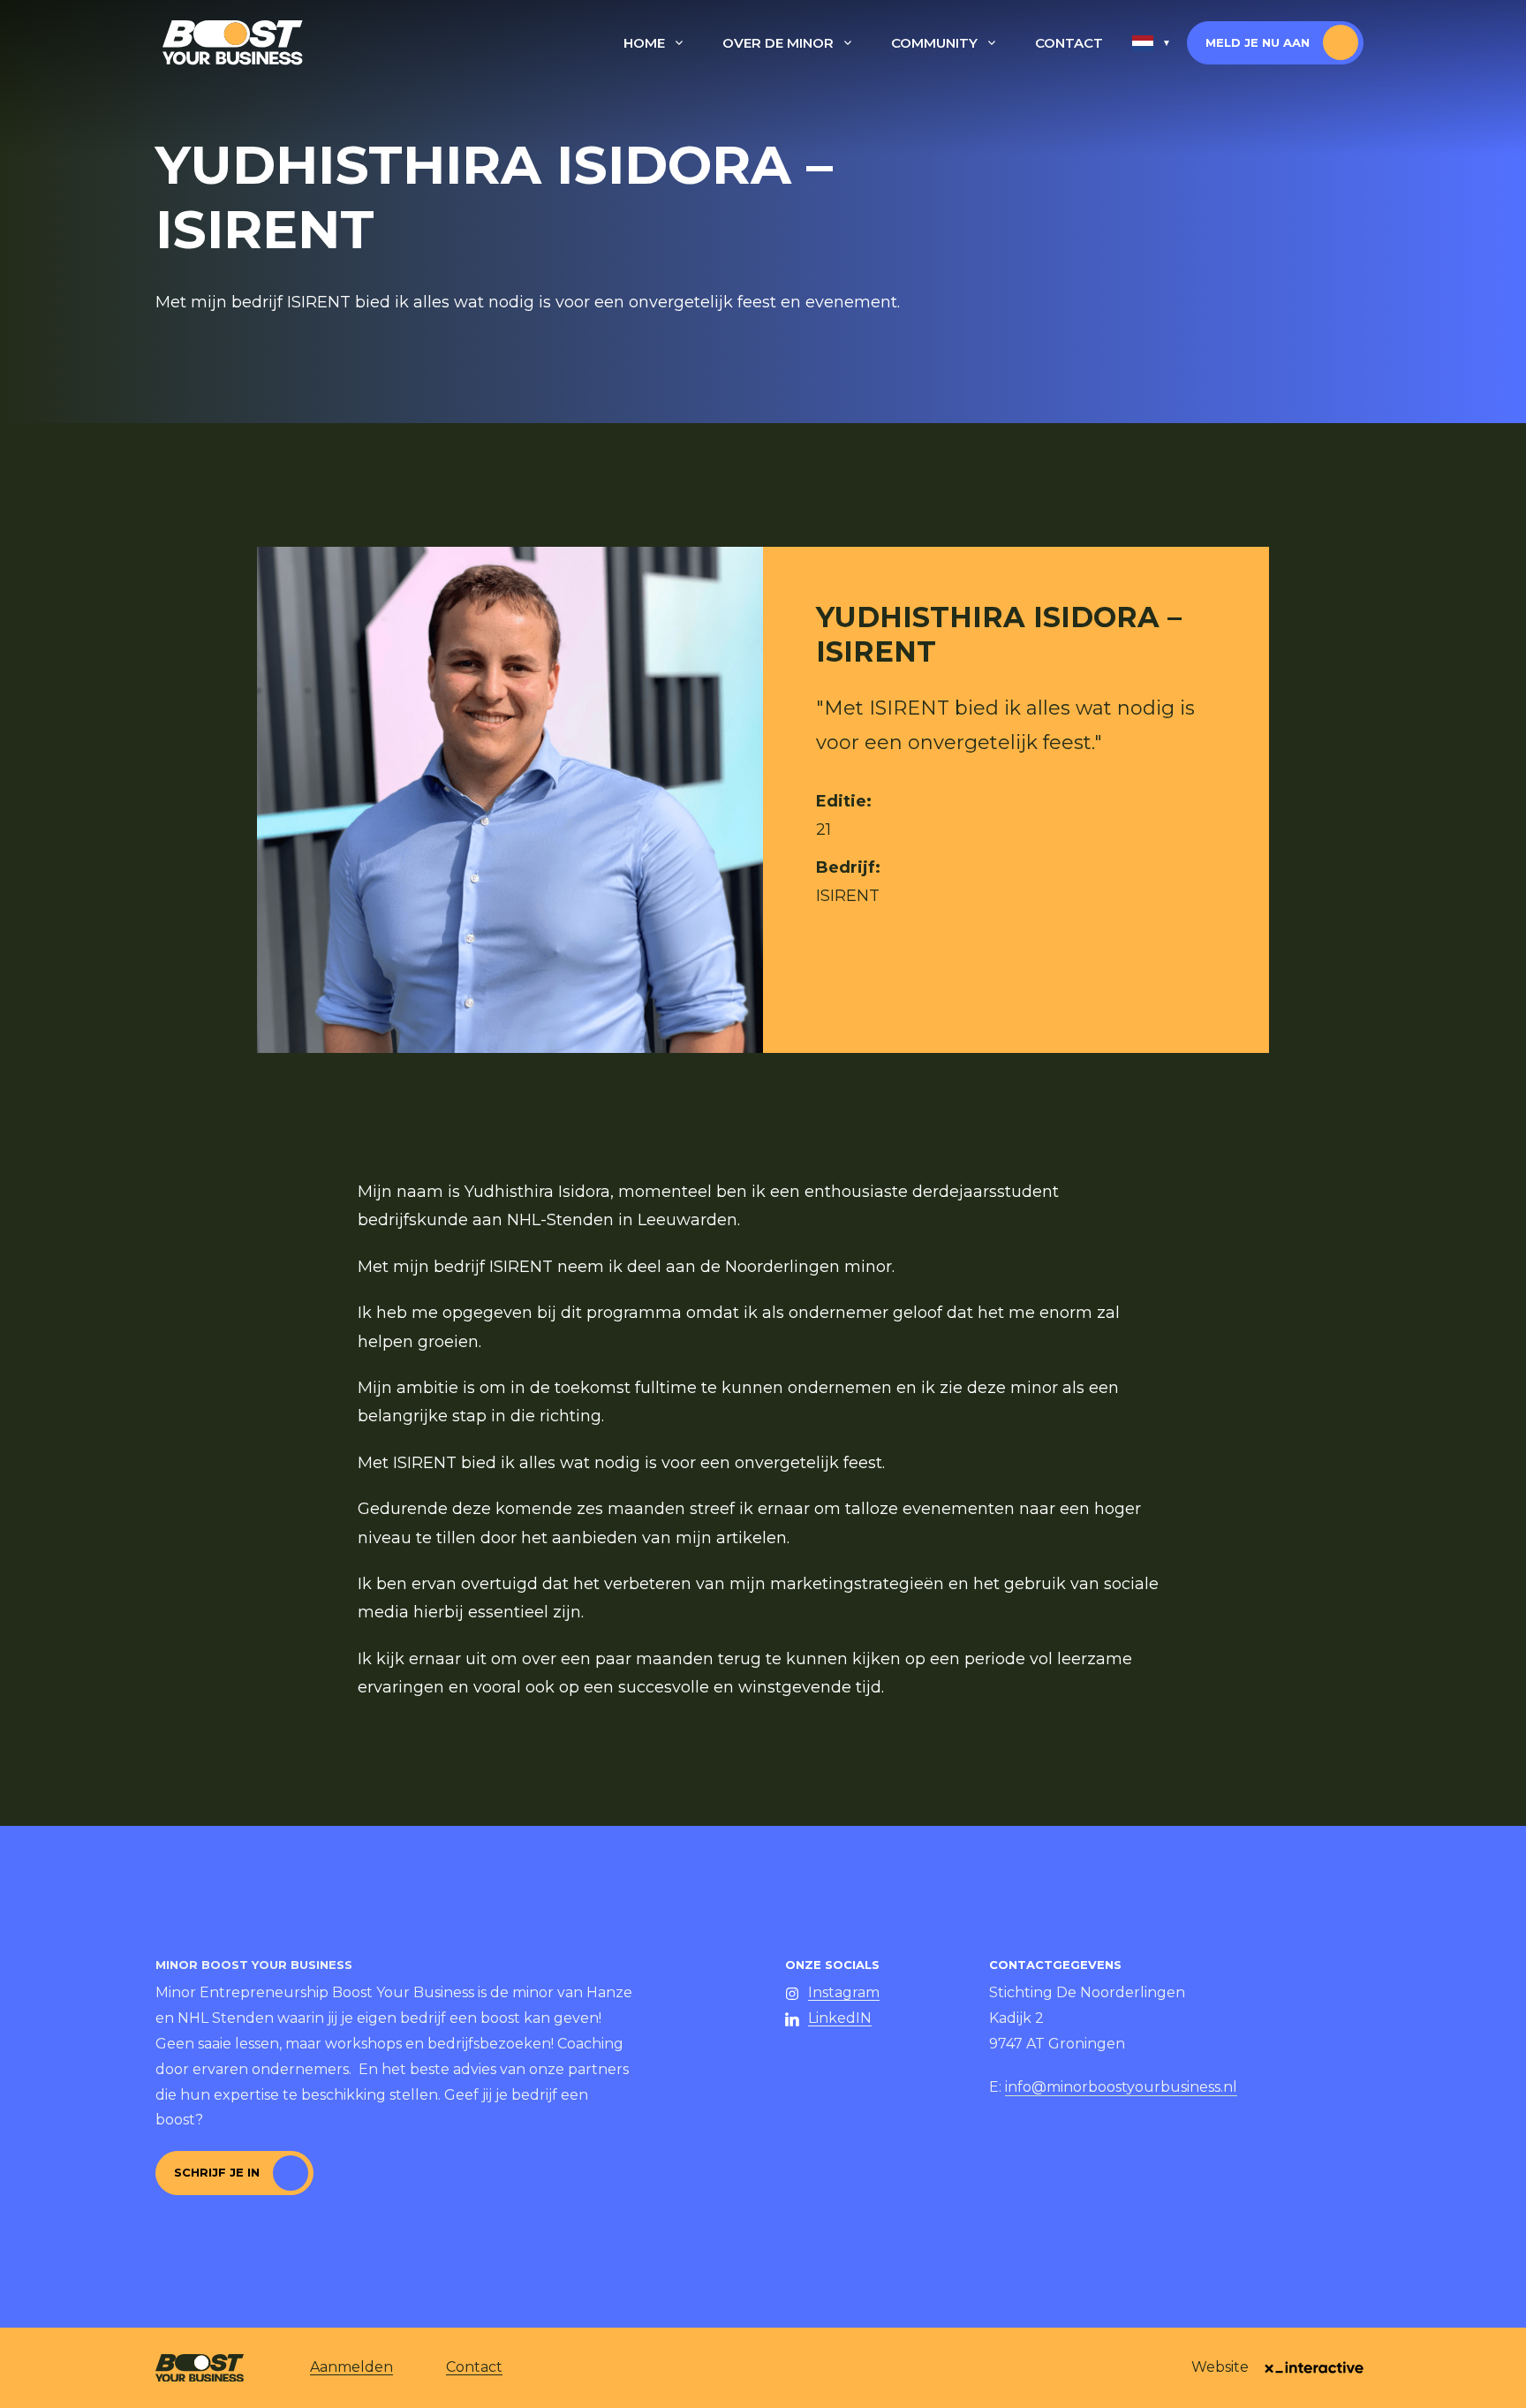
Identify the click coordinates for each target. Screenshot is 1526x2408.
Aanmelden (351, 2367)
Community (934, 43)
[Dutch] (1152, 43)
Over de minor (778, 43)
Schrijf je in (217, 2172)
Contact (1069, 43)
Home (644, 43)
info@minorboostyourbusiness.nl (1121, 2087)
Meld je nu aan (1258, 42)
